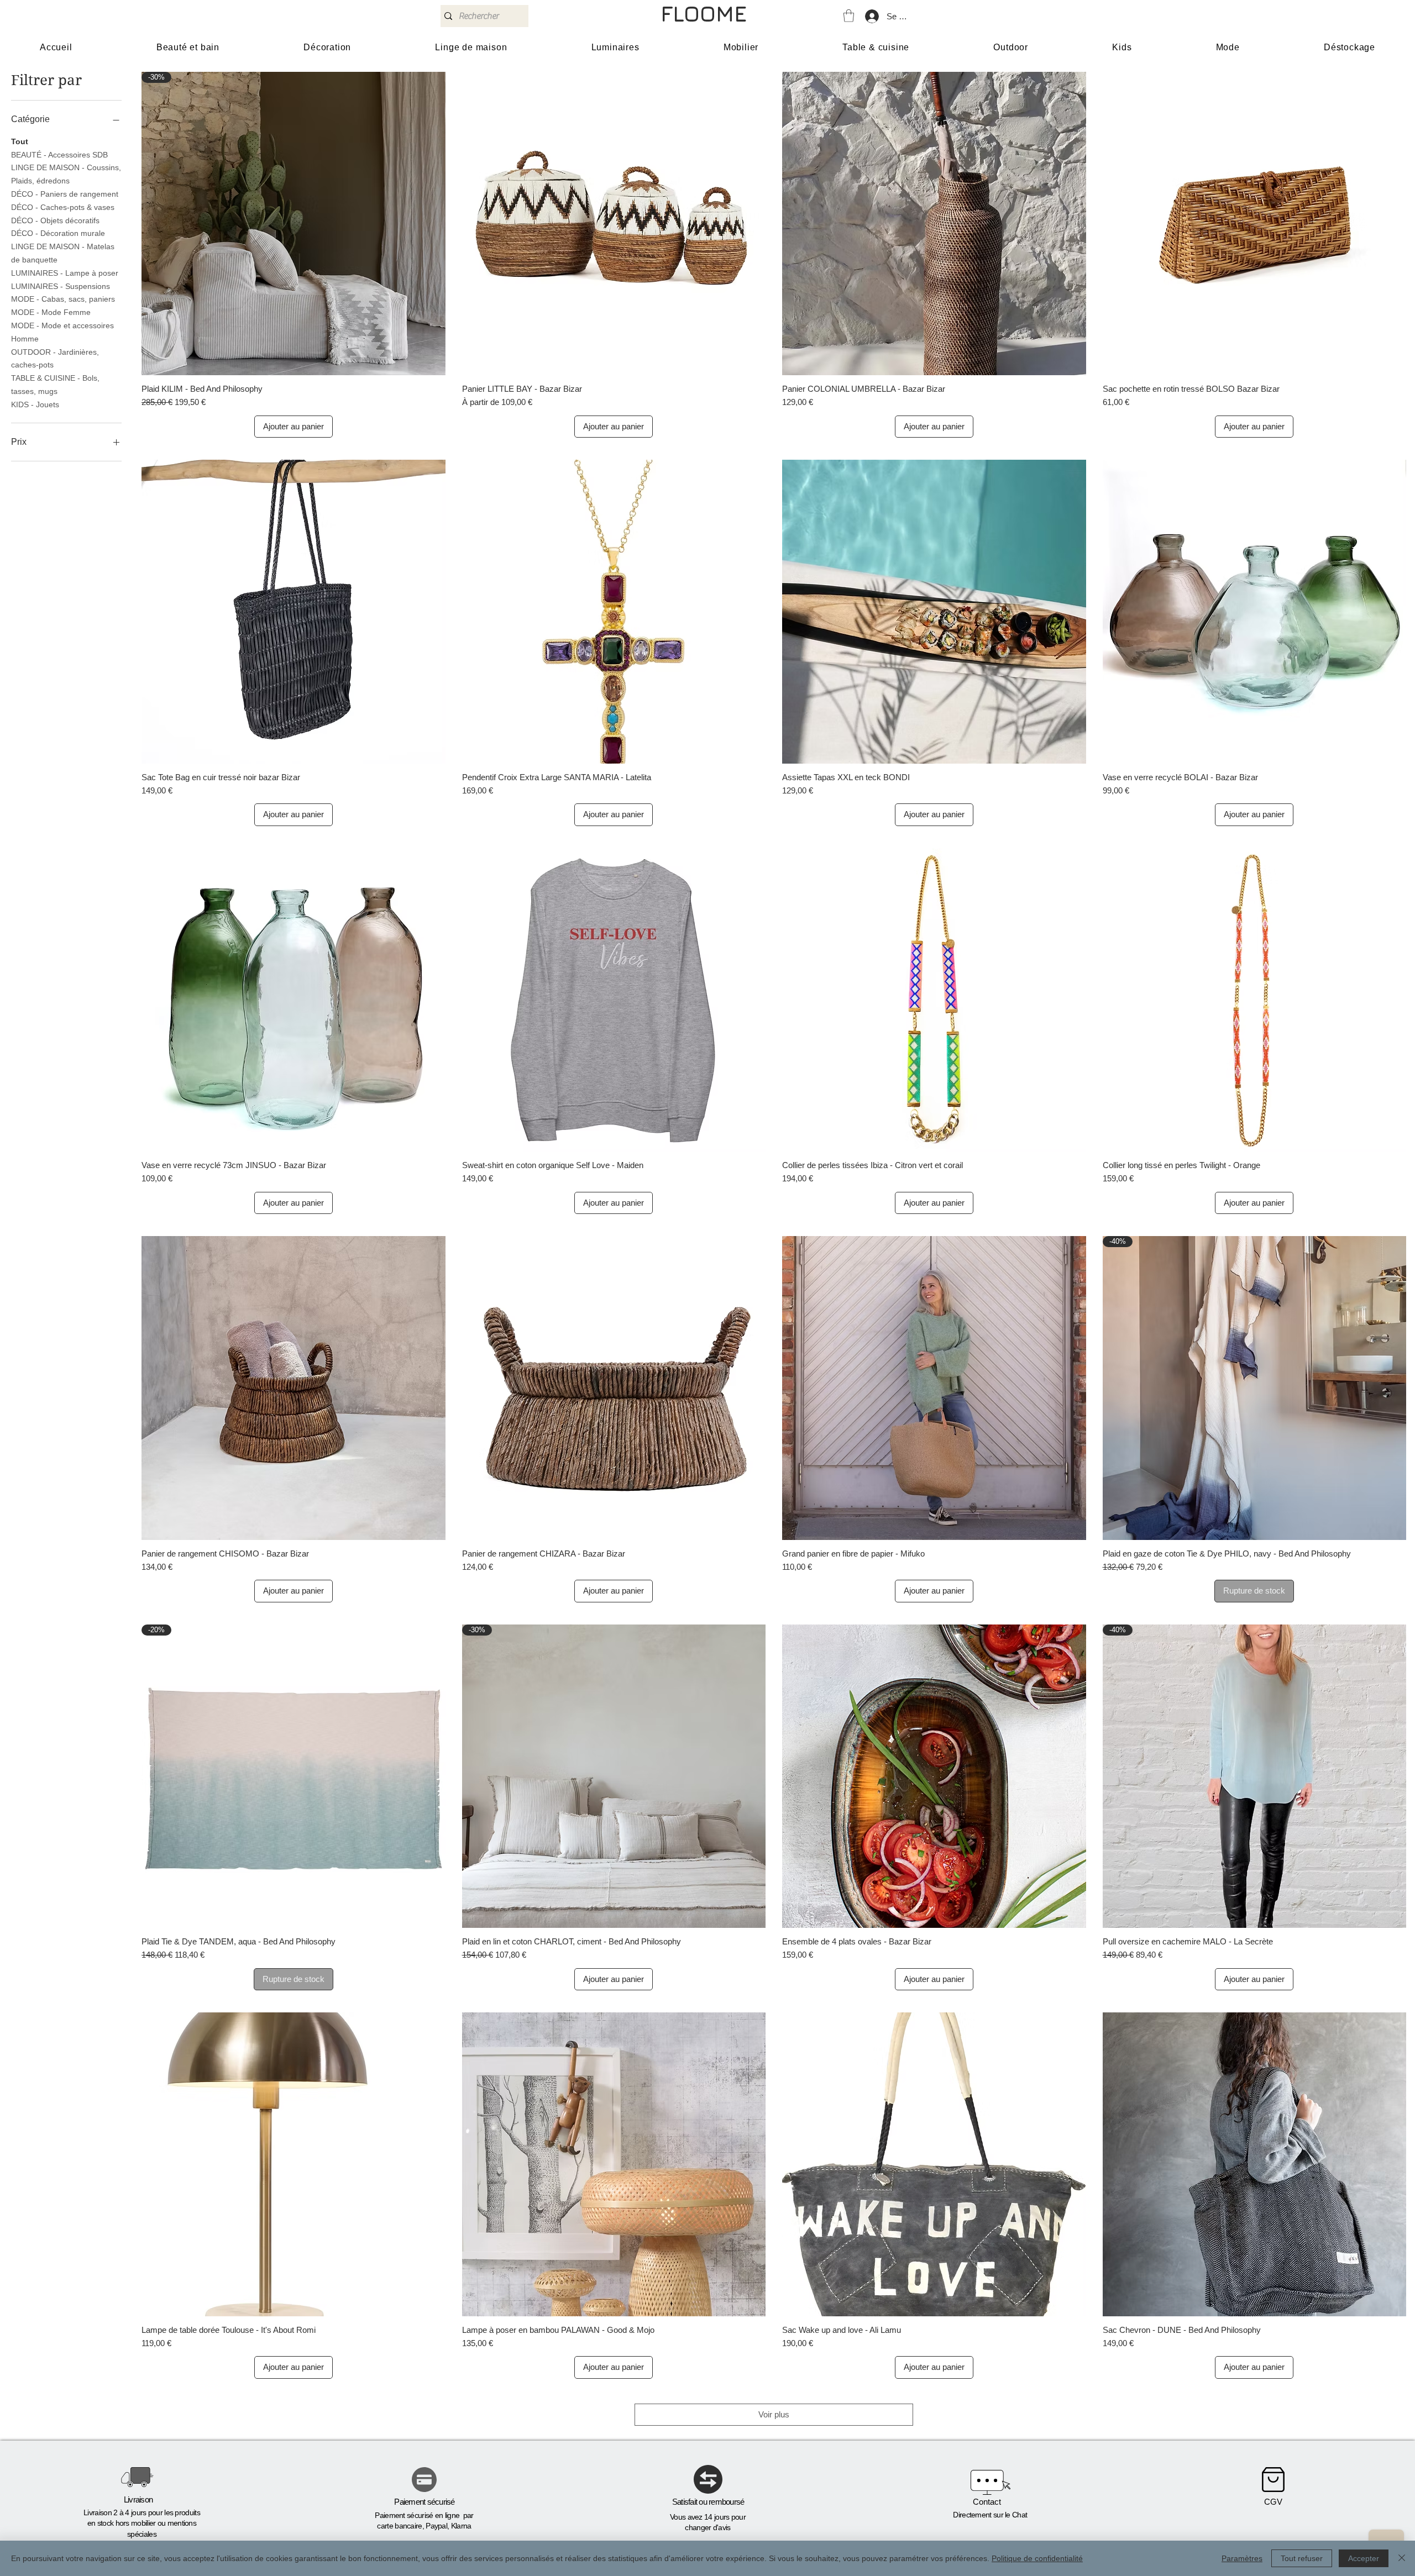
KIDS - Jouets (35, 404)
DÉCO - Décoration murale (58, 233)
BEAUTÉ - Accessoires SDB (59, 155)
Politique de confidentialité (1037, 2558)
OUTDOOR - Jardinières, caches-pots (55, 359)
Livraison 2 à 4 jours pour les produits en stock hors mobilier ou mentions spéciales (142, 2523)
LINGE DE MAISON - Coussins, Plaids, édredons (66, 174)
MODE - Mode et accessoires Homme (62, 332)
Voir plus (774, 2414)
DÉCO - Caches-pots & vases (63, 207)
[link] (849, 16)
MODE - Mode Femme (51, 312)
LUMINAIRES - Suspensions (61, 286)
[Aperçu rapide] (614, 224)
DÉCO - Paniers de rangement (65, 194)
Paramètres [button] (1242, 2558)
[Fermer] (1402, 2558)
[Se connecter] (871, 16)
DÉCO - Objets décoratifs (55, 220)
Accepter (1364, 2558)
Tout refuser (1302, 2558)
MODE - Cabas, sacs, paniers (63, 299)
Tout (20, 141)
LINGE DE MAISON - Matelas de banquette (63, 253)
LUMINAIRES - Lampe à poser (65, 273)
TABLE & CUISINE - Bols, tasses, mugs (55, 385)
